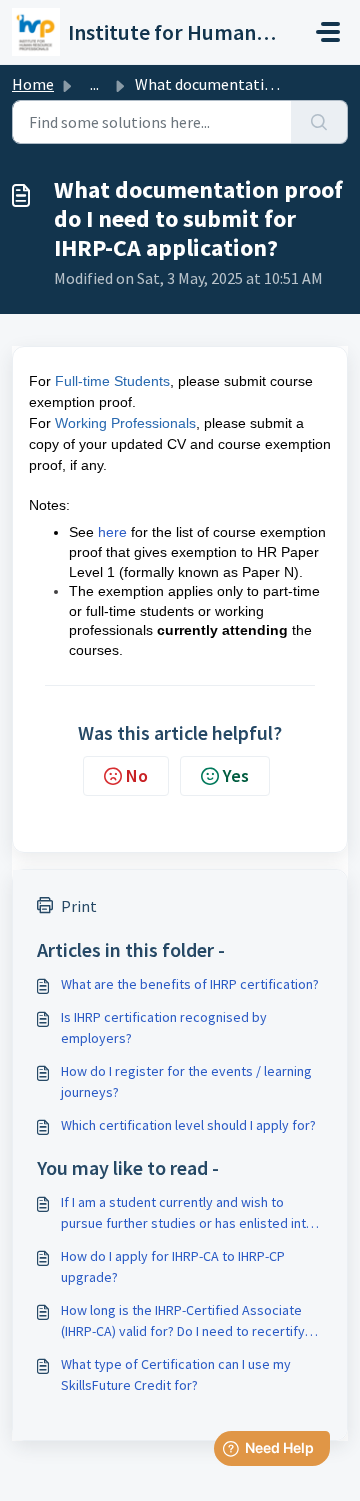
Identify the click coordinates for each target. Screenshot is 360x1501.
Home (33, 84)
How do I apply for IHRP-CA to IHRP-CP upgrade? (173, 1266)
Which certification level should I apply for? (188, 1125)
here (112, 532)
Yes (236, 775)
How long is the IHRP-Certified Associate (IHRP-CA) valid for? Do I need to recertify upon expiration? (183, 1321)
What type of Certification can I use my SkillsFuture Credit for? (176, 1374)
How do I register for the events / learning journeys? (186, 1081)
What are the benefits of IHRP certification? (190, 984)
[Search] (319, 122)
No (137, 775)
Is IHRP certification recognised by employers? (164, 1027)
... (94, 84)
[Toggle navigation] (328, 32)
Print (79, 906)
